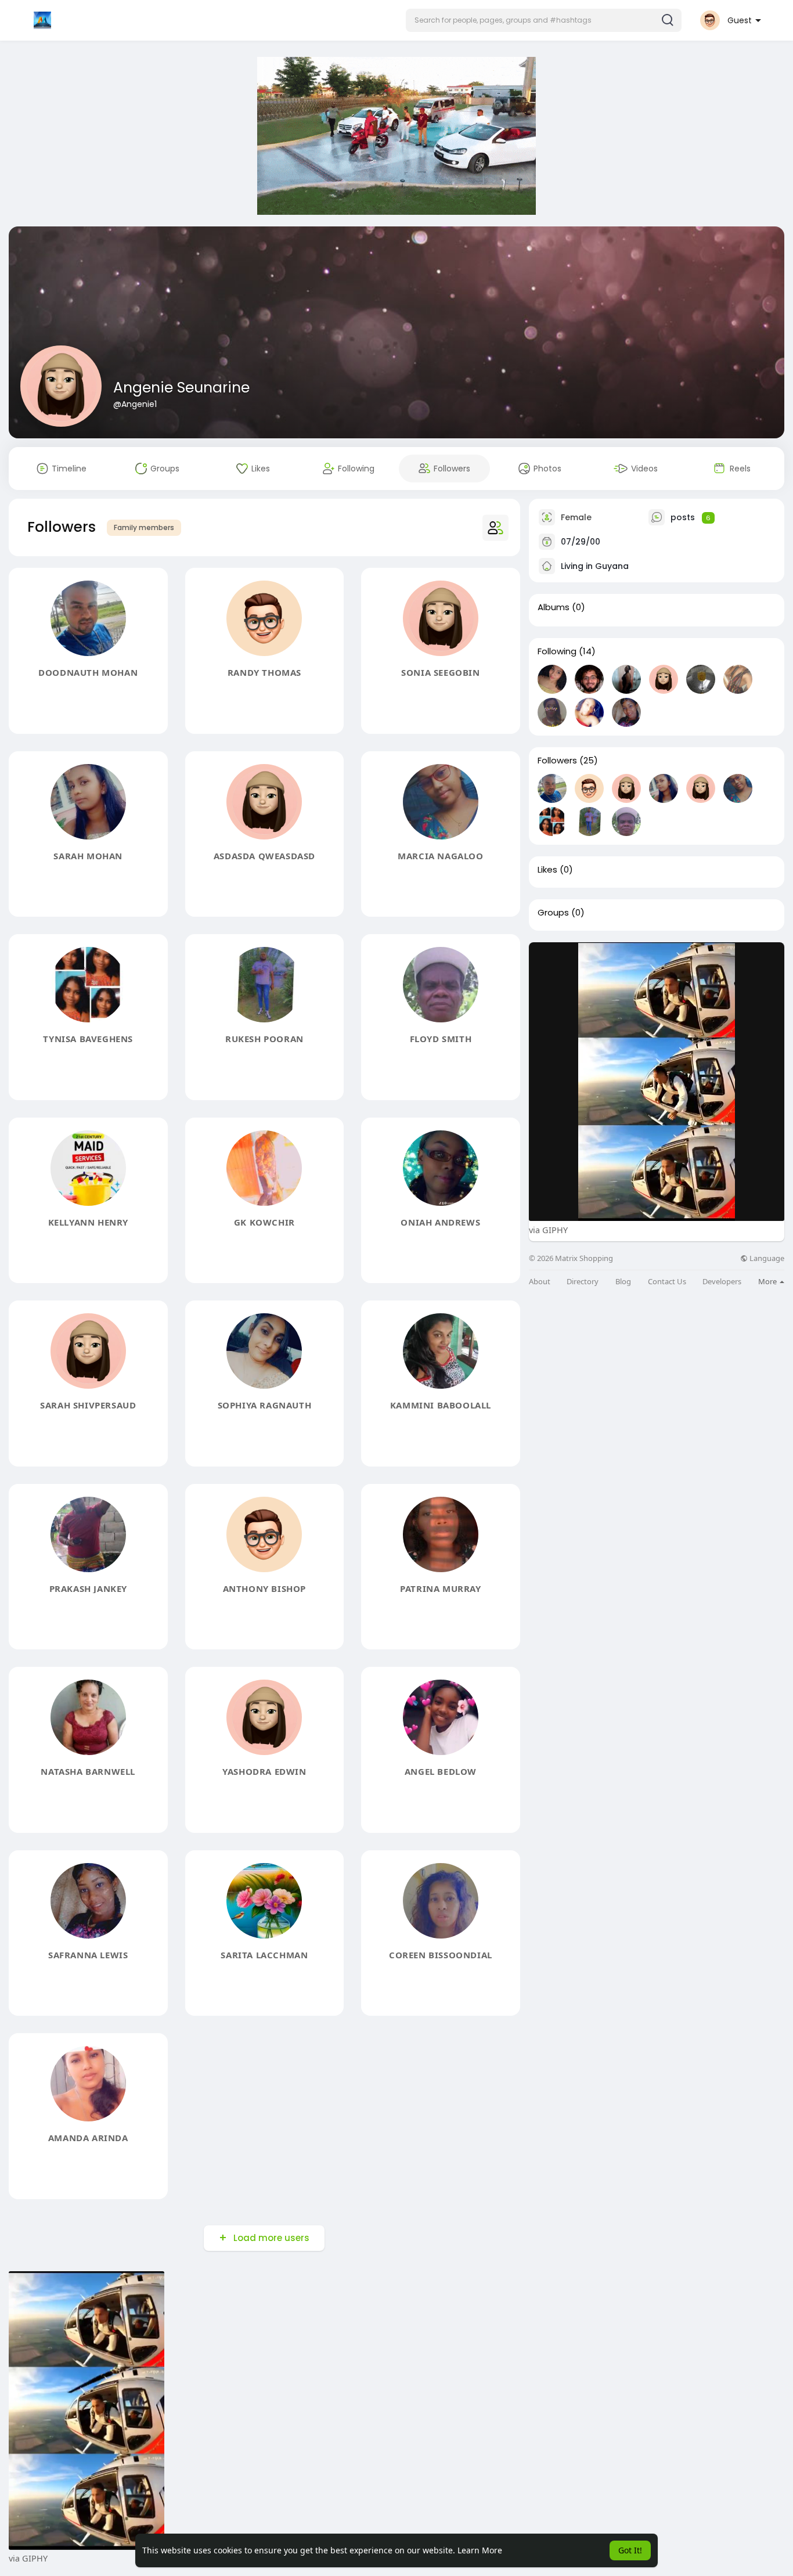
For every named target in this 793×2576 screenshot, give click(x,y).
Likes (547, 870)
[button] (544, 20)
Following (557, 651)
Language (766, 1258)
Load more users (271, 2238)
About (540, 1282)
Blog (623, 1282)
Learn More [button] (480, 2550)
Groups (553, 913)
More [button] (768, 1281)
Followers (557, 761)
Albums (554, 607)
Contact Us (667, 1282)
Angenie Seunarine (181, 388)
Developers (722, 1282)
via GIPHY (548, 1230)
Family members (144, 527)
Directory (583, 1282)
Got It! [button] (630, 2550)
